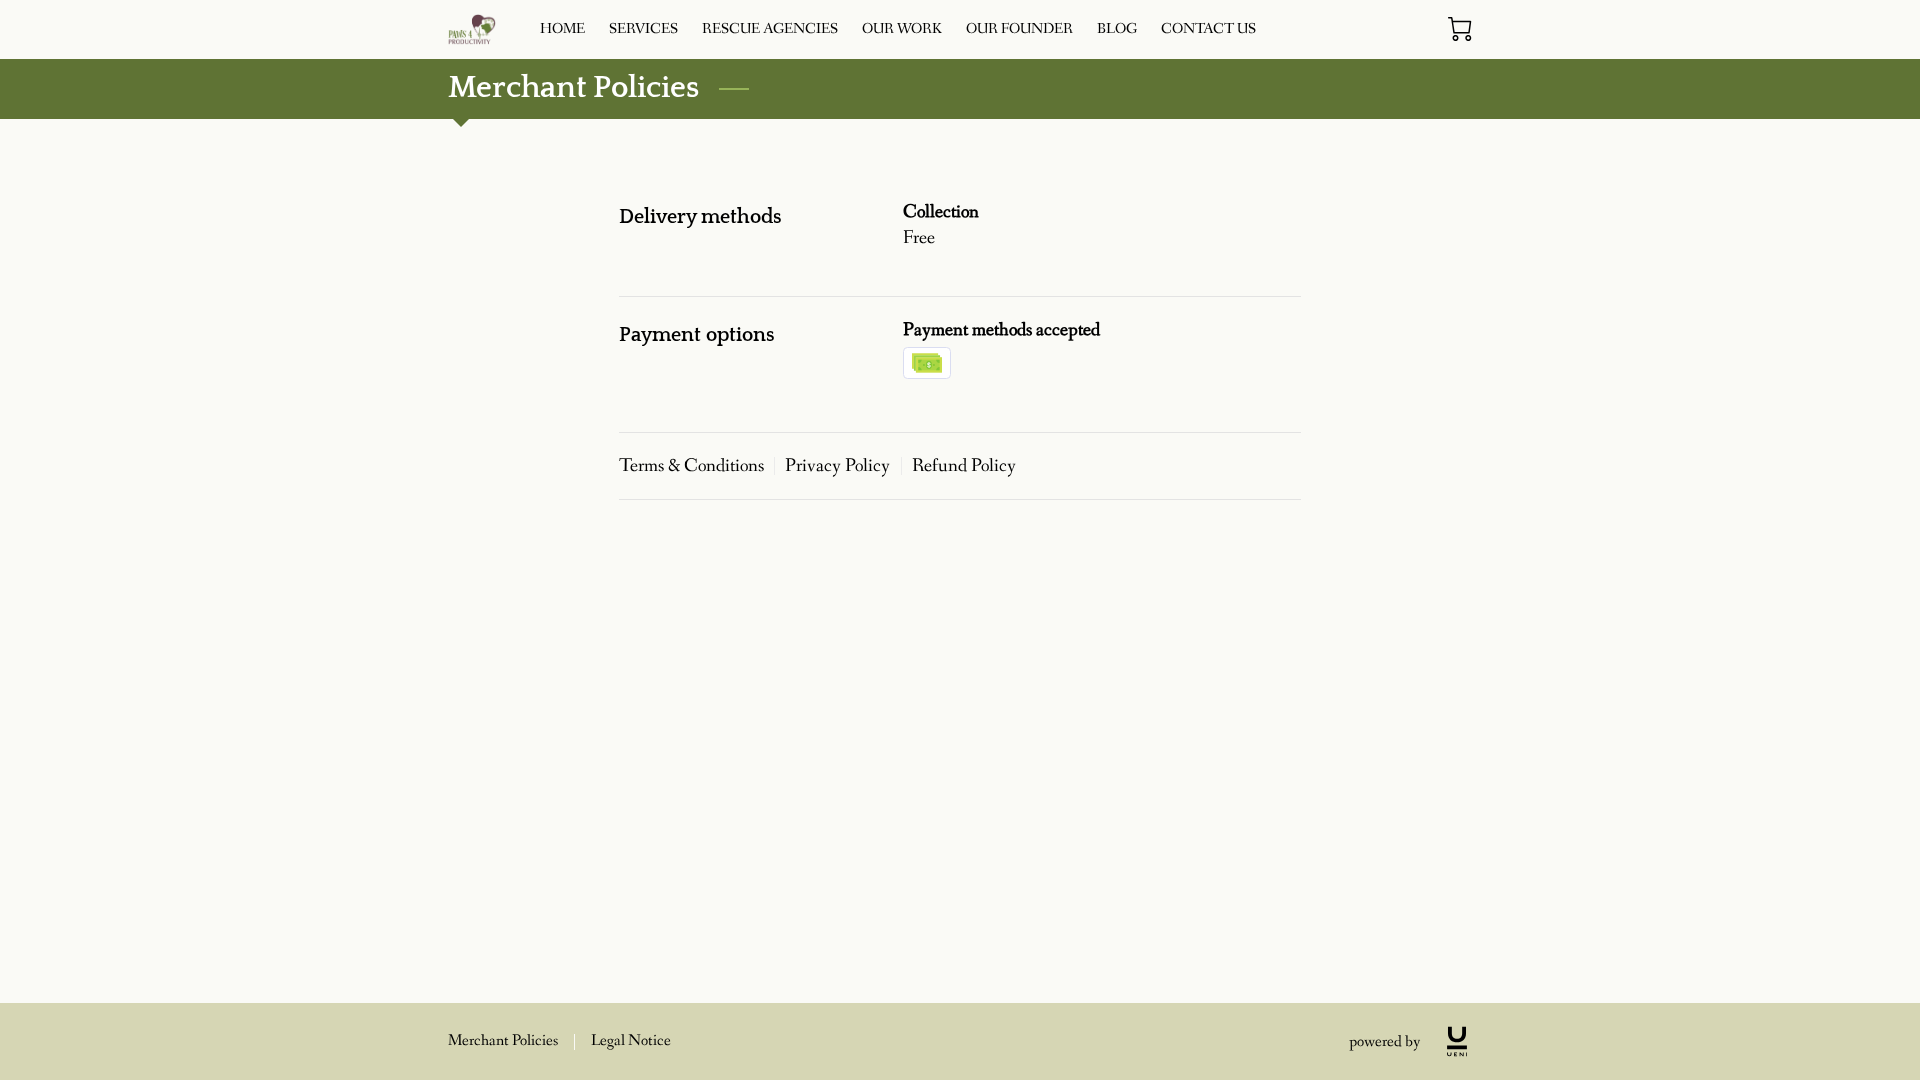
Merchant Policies (503, 1040)
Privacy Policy (837, 466)
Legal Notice (631, 1040)
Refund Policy (964, 466)
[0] (1460, 29)
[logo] (1457, 1041)
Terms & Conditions (691, 466)
